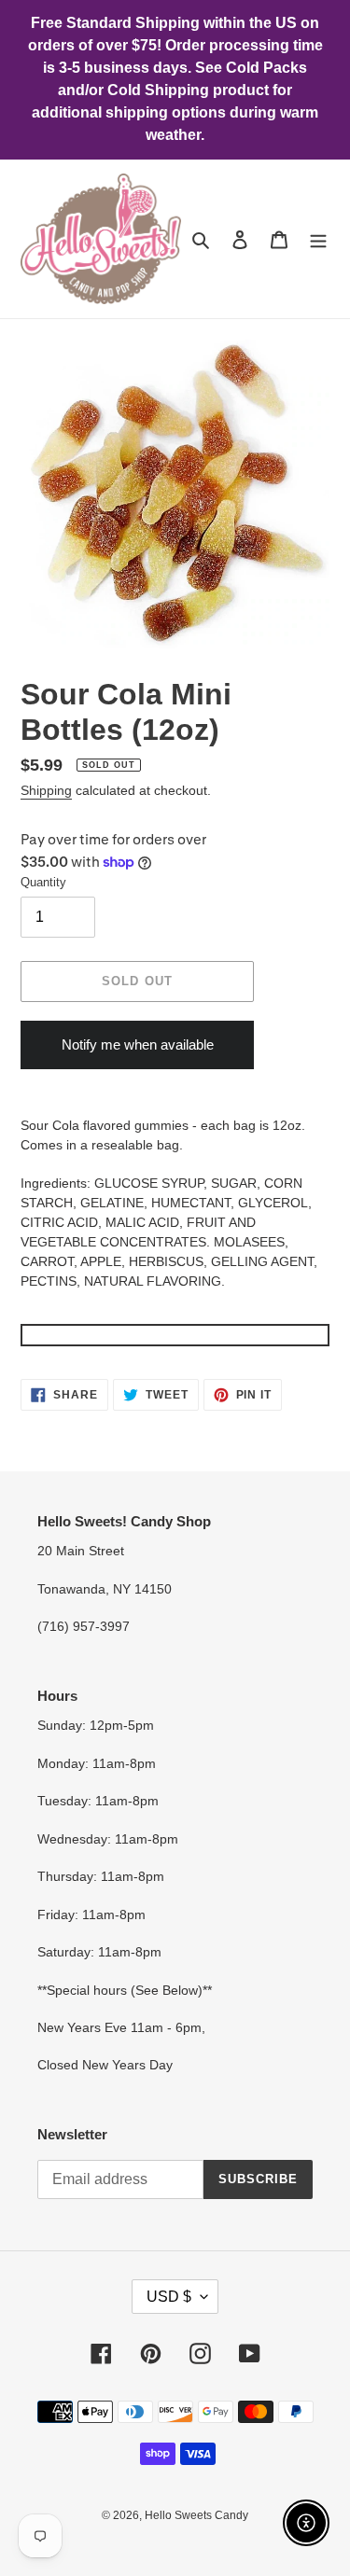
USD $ (169, 2297)
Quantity (43, 882)
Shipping (46, 790)
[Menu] (318, 239)
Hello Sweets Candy (196, 2515)
